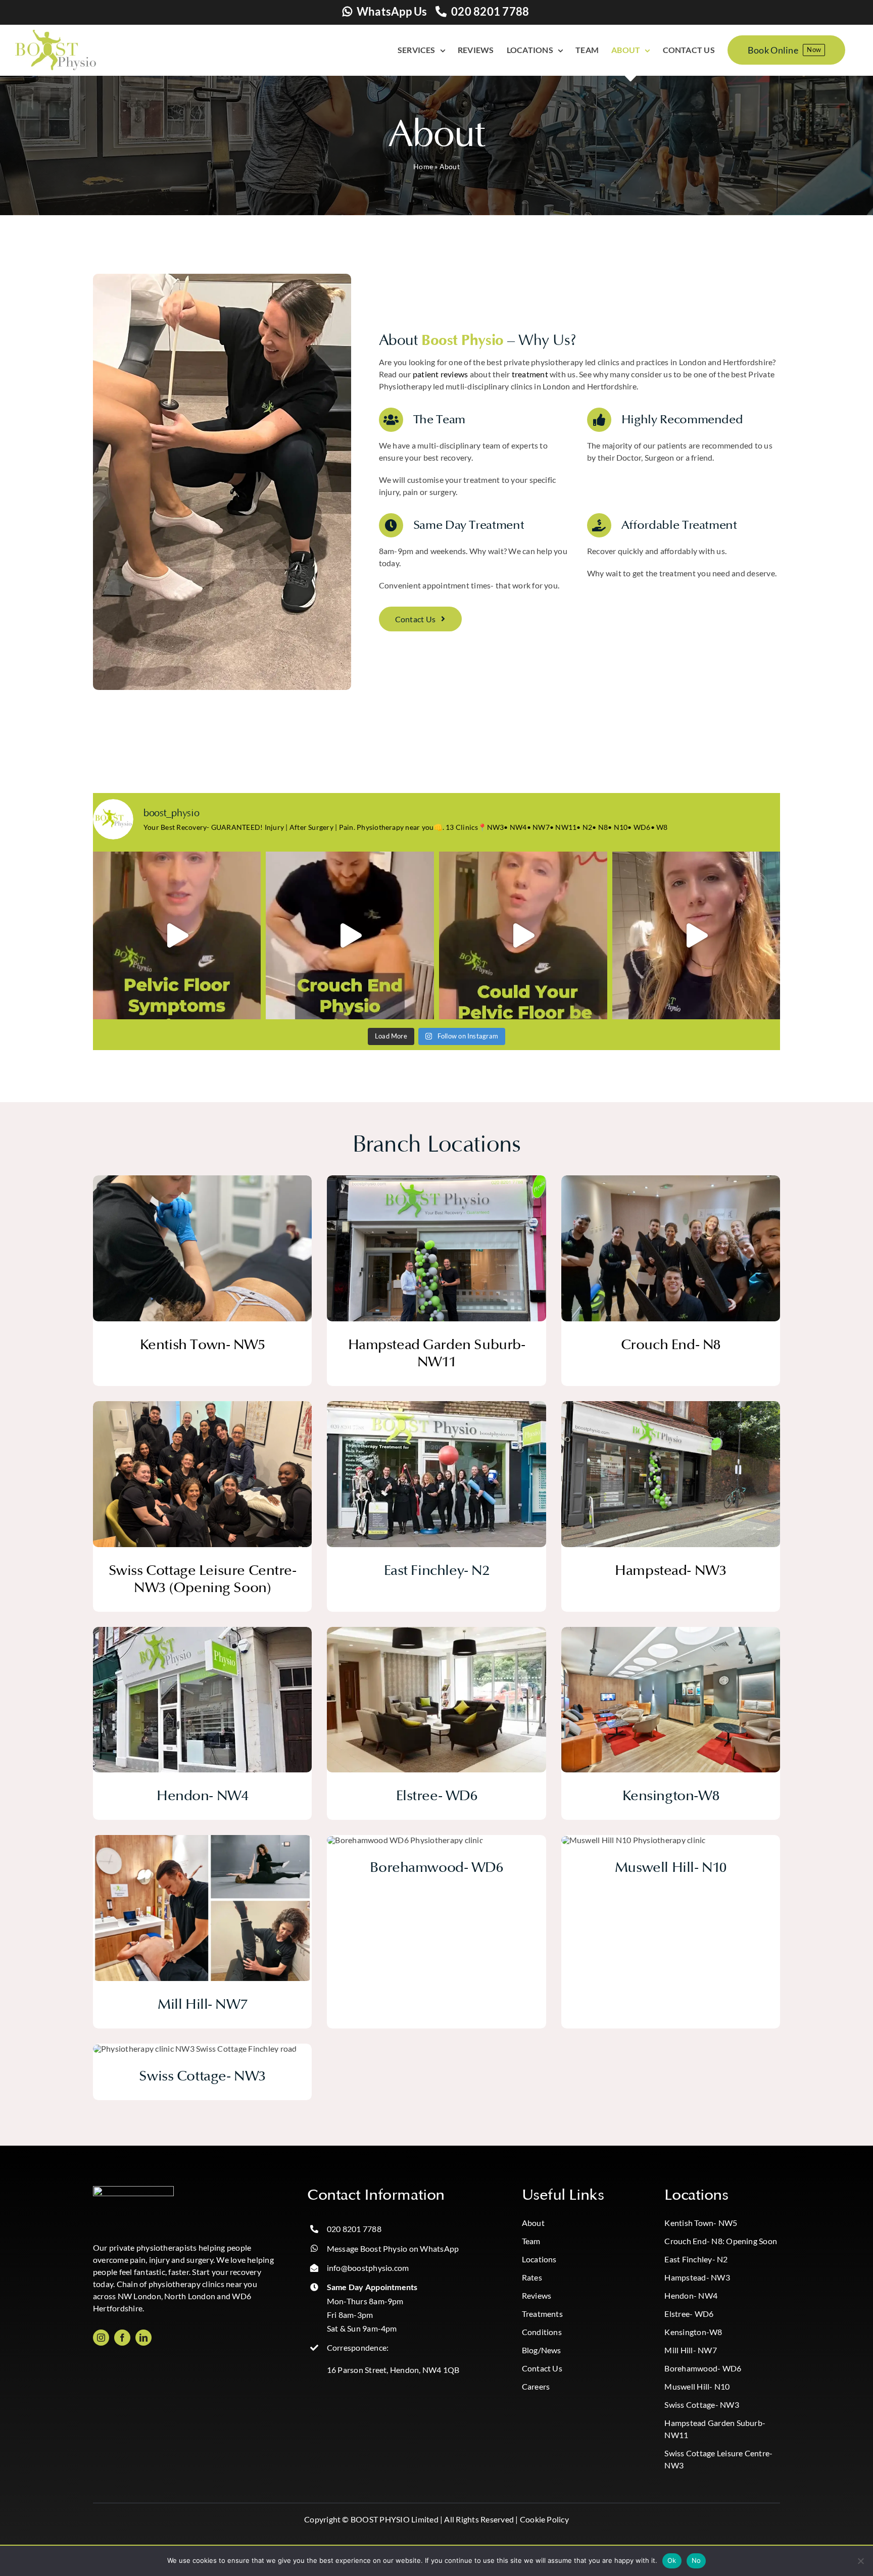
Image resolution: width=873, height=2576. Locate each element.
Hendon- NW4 (691, 2295)
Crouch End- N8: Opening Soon (721, 2241)
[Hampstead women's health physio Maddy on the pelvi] (177, 936)
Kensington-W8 (693, 2332)
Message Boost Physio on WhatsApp (393, 2248)
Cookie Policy (544, 2519)
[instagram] (101, 2338)
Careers (536, 2386)
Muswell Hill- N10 (697, 2386)
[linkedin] (143, 2338)
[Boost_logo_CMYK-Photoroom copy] (133, 2190)
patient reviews (441, 374)
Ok (672, 2560)
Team (531, 2241)
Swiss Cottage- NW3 (701, 2405)
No (696, 2560)
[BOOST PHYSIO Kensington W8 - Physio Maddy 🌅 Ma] (696, 936)
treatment (530, 374)
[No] (860, 2561)
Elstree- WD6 (689, 2314)
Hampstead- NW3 (697, 2277)
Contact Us (542, 2368)
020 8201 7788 (490, 11)
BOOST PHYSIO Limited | (397, 2519)
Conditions (542, 2332)
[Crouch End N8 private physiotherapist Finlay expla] (350, 936)
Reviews (537, 2295)
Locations (539, 2259)
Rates (532, 2277)
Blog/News (542, 2350)
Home (423, 166)
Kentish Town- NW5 (701, 2223)
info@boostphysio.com (368, 2268)
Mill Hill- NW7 (690, 2350)
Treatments (542, 2314)
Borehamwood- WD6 (703, 2368)
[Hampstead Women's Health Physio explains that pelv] (523, 936)
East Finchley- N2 (696, 2259)
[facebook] (122, 2338)
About (533, 2223)
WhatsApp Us (392, 11)
